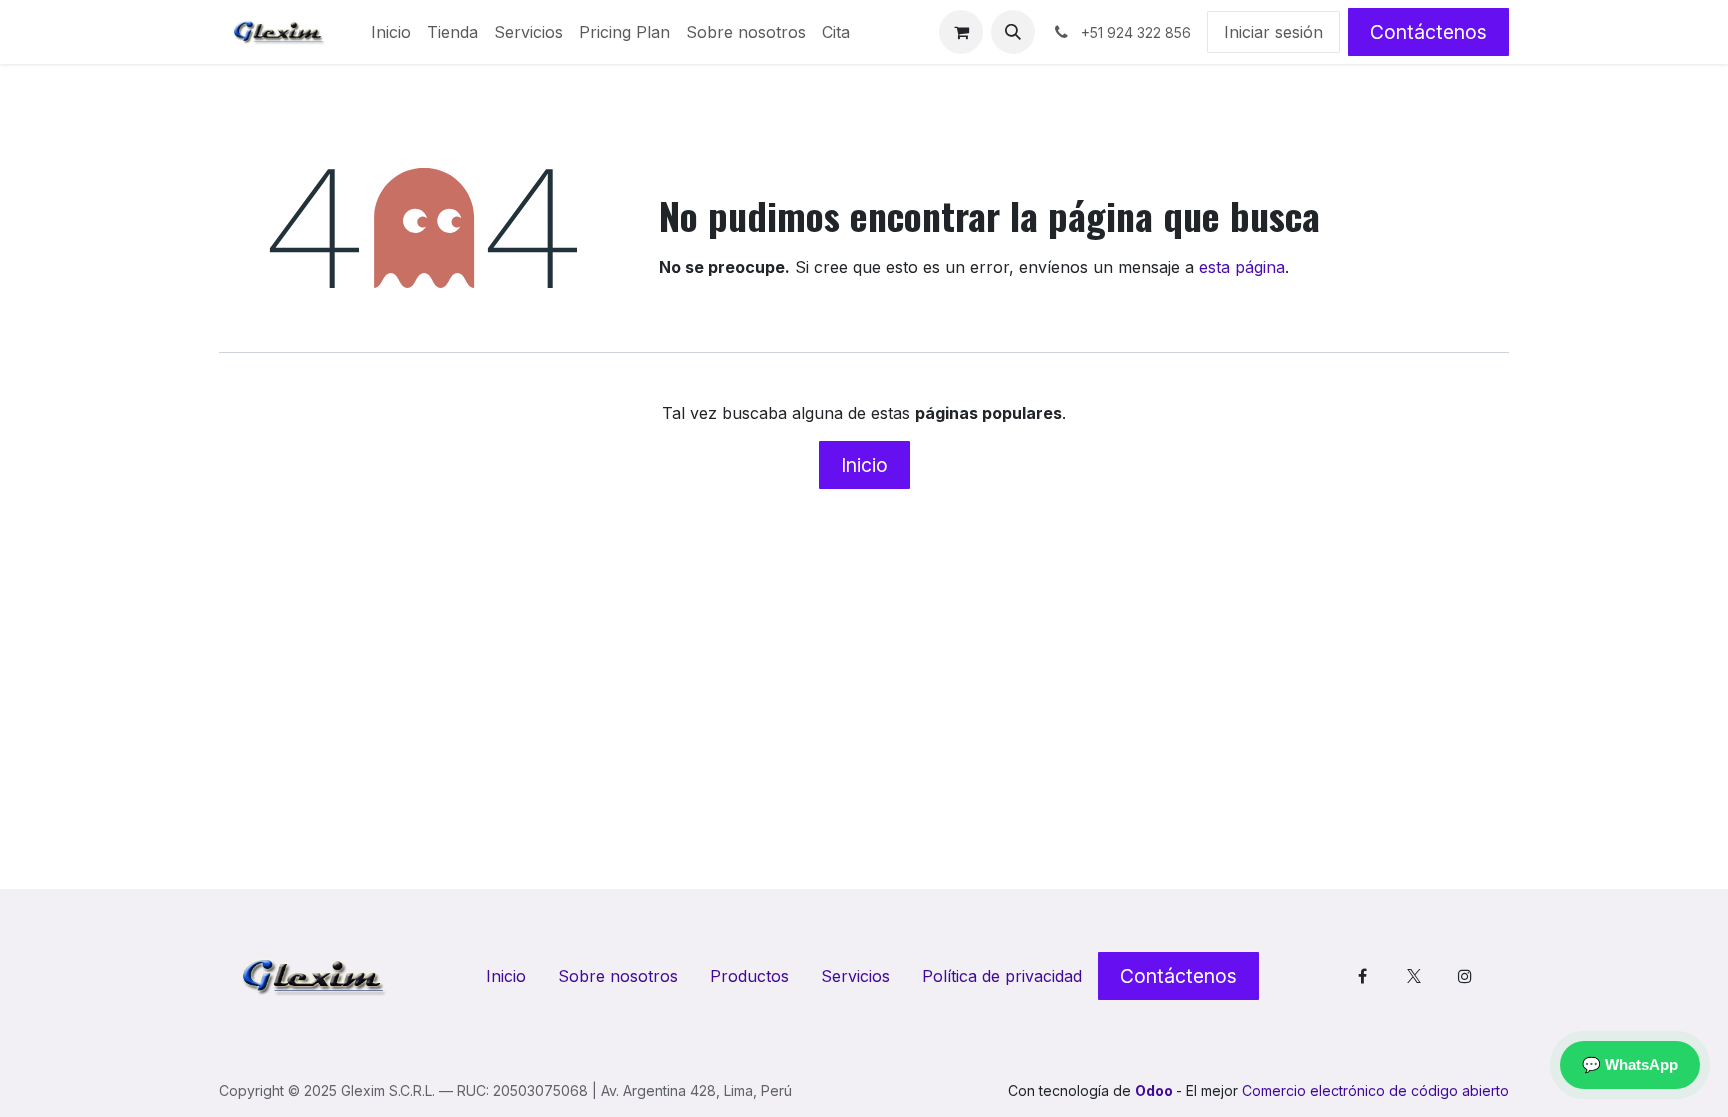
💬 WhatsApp (1630, 1064)
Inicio (864, 465)
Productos (749, 976)
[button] (1013, 32)
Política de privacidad (1002, 976)
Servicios (855, 976)
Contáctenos (1428, 32)
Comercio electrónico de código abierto (1375, 1090)
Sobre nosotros (618, 976)
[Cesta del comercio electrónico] (961, 32)
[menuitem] (391, 32)
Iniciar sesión (1273, 32)
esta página (1242, 267)
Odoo (1155, 1090)
